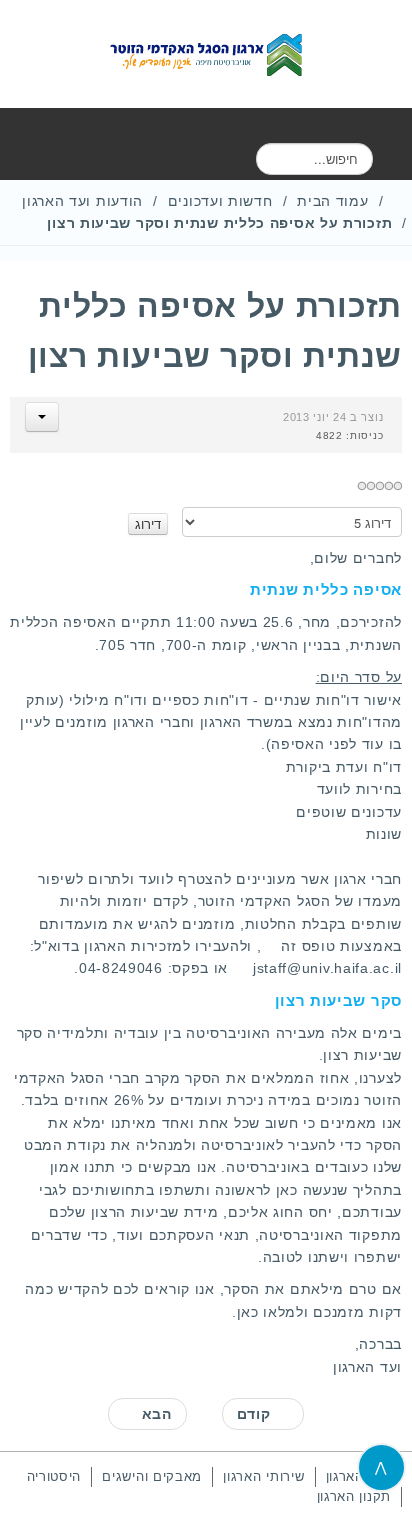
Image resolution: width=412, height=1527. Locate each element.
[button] (42, 417)
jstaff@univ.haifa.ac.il (327, 968)
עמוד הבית (332, 201)
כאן (248, 1312)
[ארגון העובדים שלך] (206, 54)
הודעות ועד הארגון (82, 201)
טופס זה (308, 946)
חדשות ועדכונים (220, 201)
